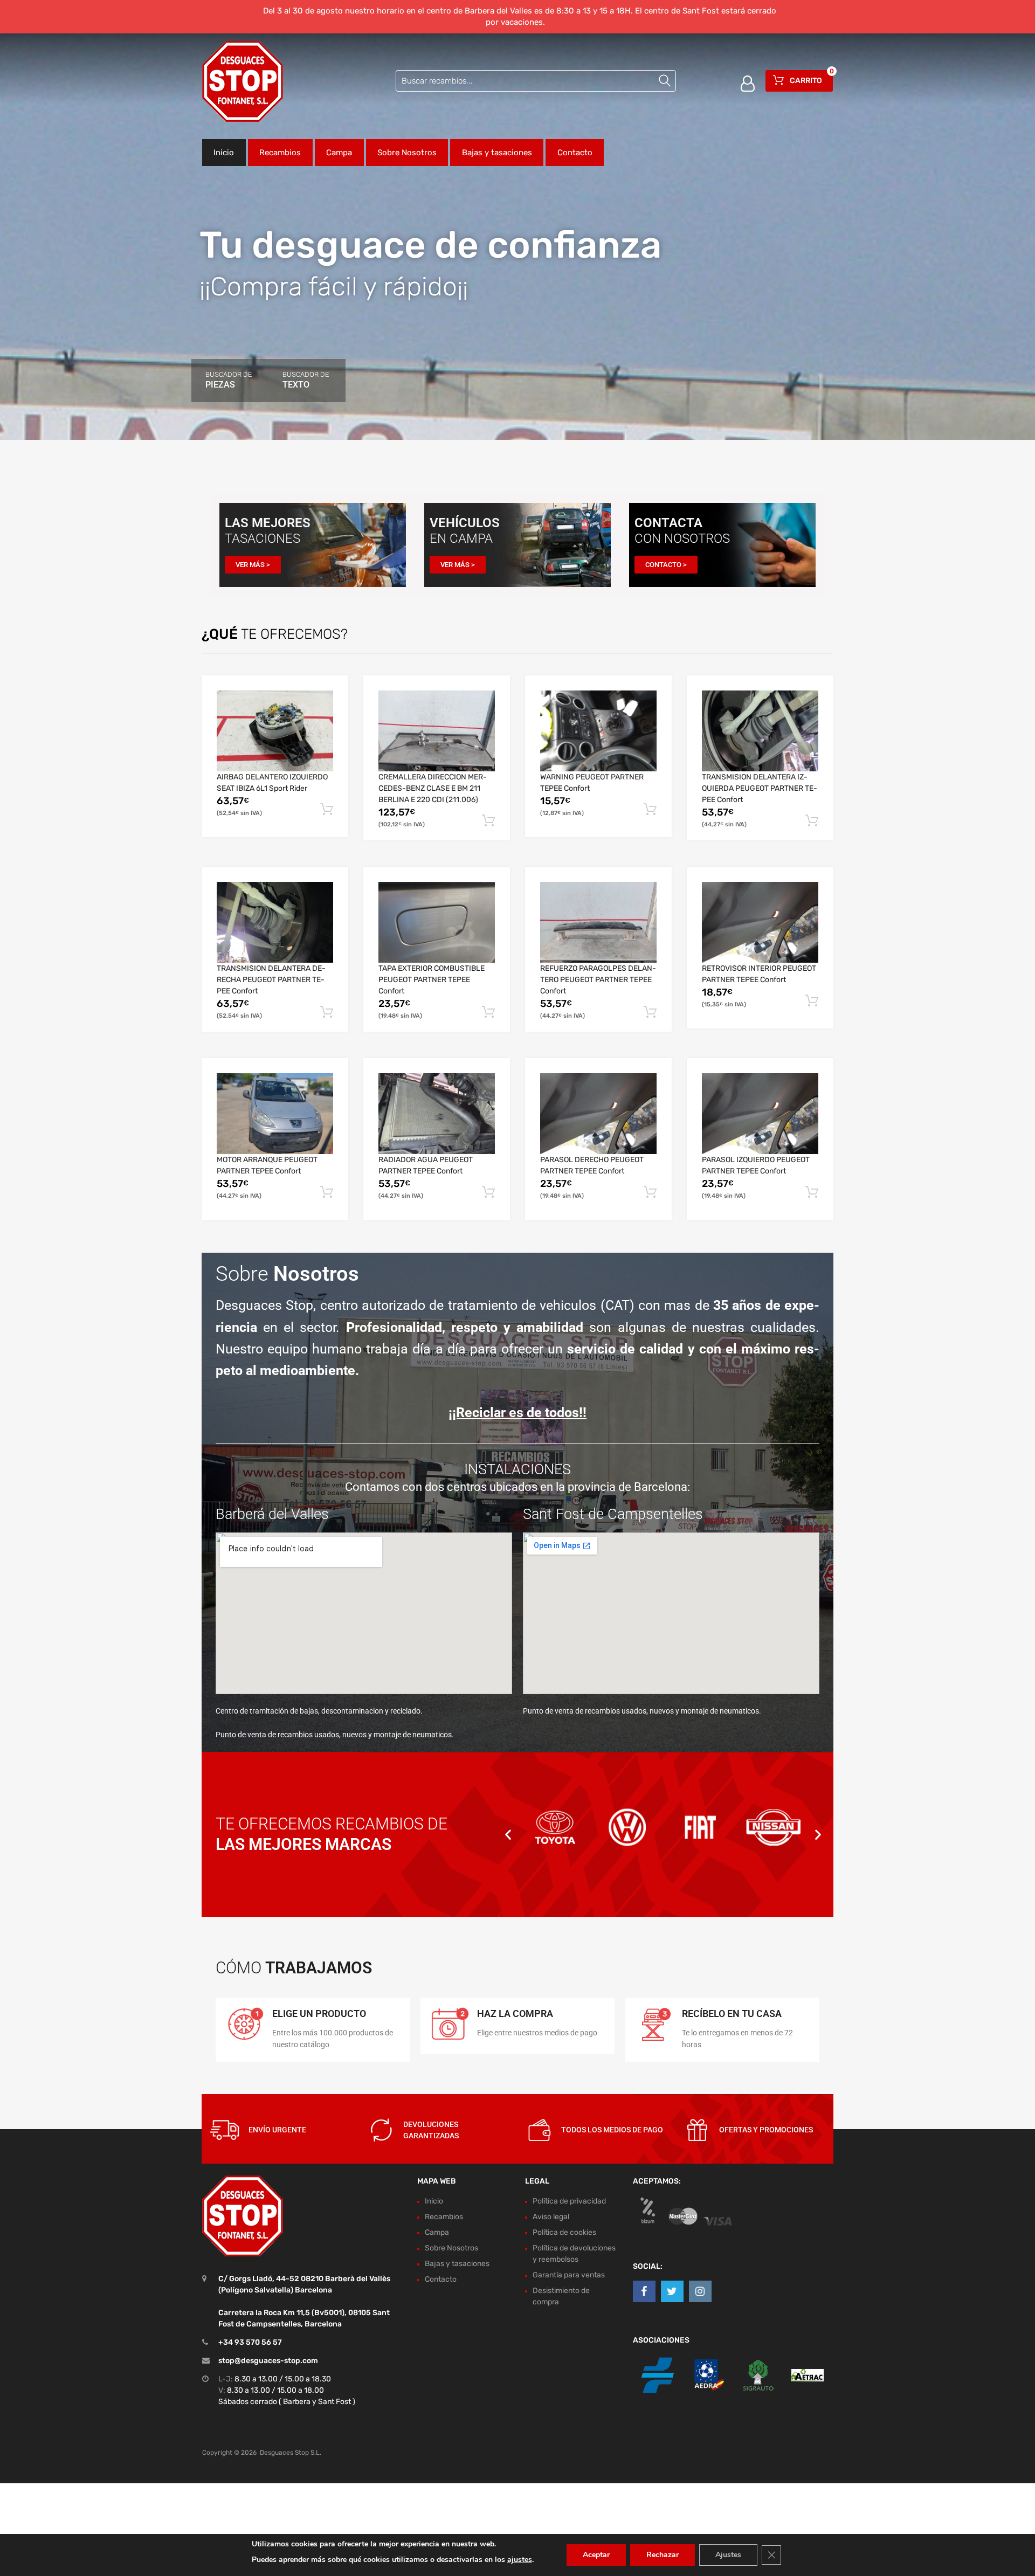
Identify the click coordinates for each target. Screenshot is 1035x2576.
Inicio (224, 153)
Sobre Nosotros (407, 153)
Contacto (575, 153)
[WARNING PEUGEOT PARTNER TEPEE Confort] (598, 731)
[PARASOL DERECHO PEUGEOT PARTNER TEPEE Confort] (598, 1114)
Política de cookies (564, 2232)
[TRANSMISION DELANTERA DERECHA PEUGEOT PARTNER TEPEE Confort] (275, 922)
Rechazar (663, 2555)
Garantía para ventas (569, 2275)
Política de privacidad (569, 2201)
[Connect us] (644, 2291)
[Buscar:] (536, 81)
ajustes (520, 2560)
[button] (508, 1834)
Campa (339, 153)
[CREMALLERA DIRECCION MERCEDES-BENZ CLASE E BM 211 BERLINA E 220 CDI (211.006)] (437, 731)
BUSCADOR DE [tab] (229, 380)
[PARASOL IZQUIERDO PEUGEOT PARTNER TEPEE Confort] (760, 1114)
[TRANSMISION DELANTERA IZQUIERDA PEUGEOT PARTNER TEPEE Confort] (760, 731)
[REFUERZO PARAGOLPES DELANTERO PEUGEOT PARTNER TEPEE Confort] (598, 923)
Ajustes (728, 2555)
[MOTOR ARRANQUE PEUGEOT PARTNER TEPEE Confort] (275, 1114)
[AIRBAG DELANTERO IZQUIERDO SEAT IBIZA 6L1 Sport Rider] (275, 731)
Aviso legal (551, 2217)
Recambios (280, 153)
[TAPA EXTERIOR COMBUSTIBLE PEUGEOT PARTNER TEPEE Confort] (437, 922)
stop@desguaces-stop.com (268, 2361)
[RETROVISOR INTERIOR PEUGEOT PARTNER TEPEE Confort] (760, 922)
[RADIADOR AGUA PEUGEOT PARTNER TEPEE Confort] (437, 1114)
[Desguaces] (243, 81)
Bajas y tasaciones (497, 153)
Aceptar (596, 2555)
